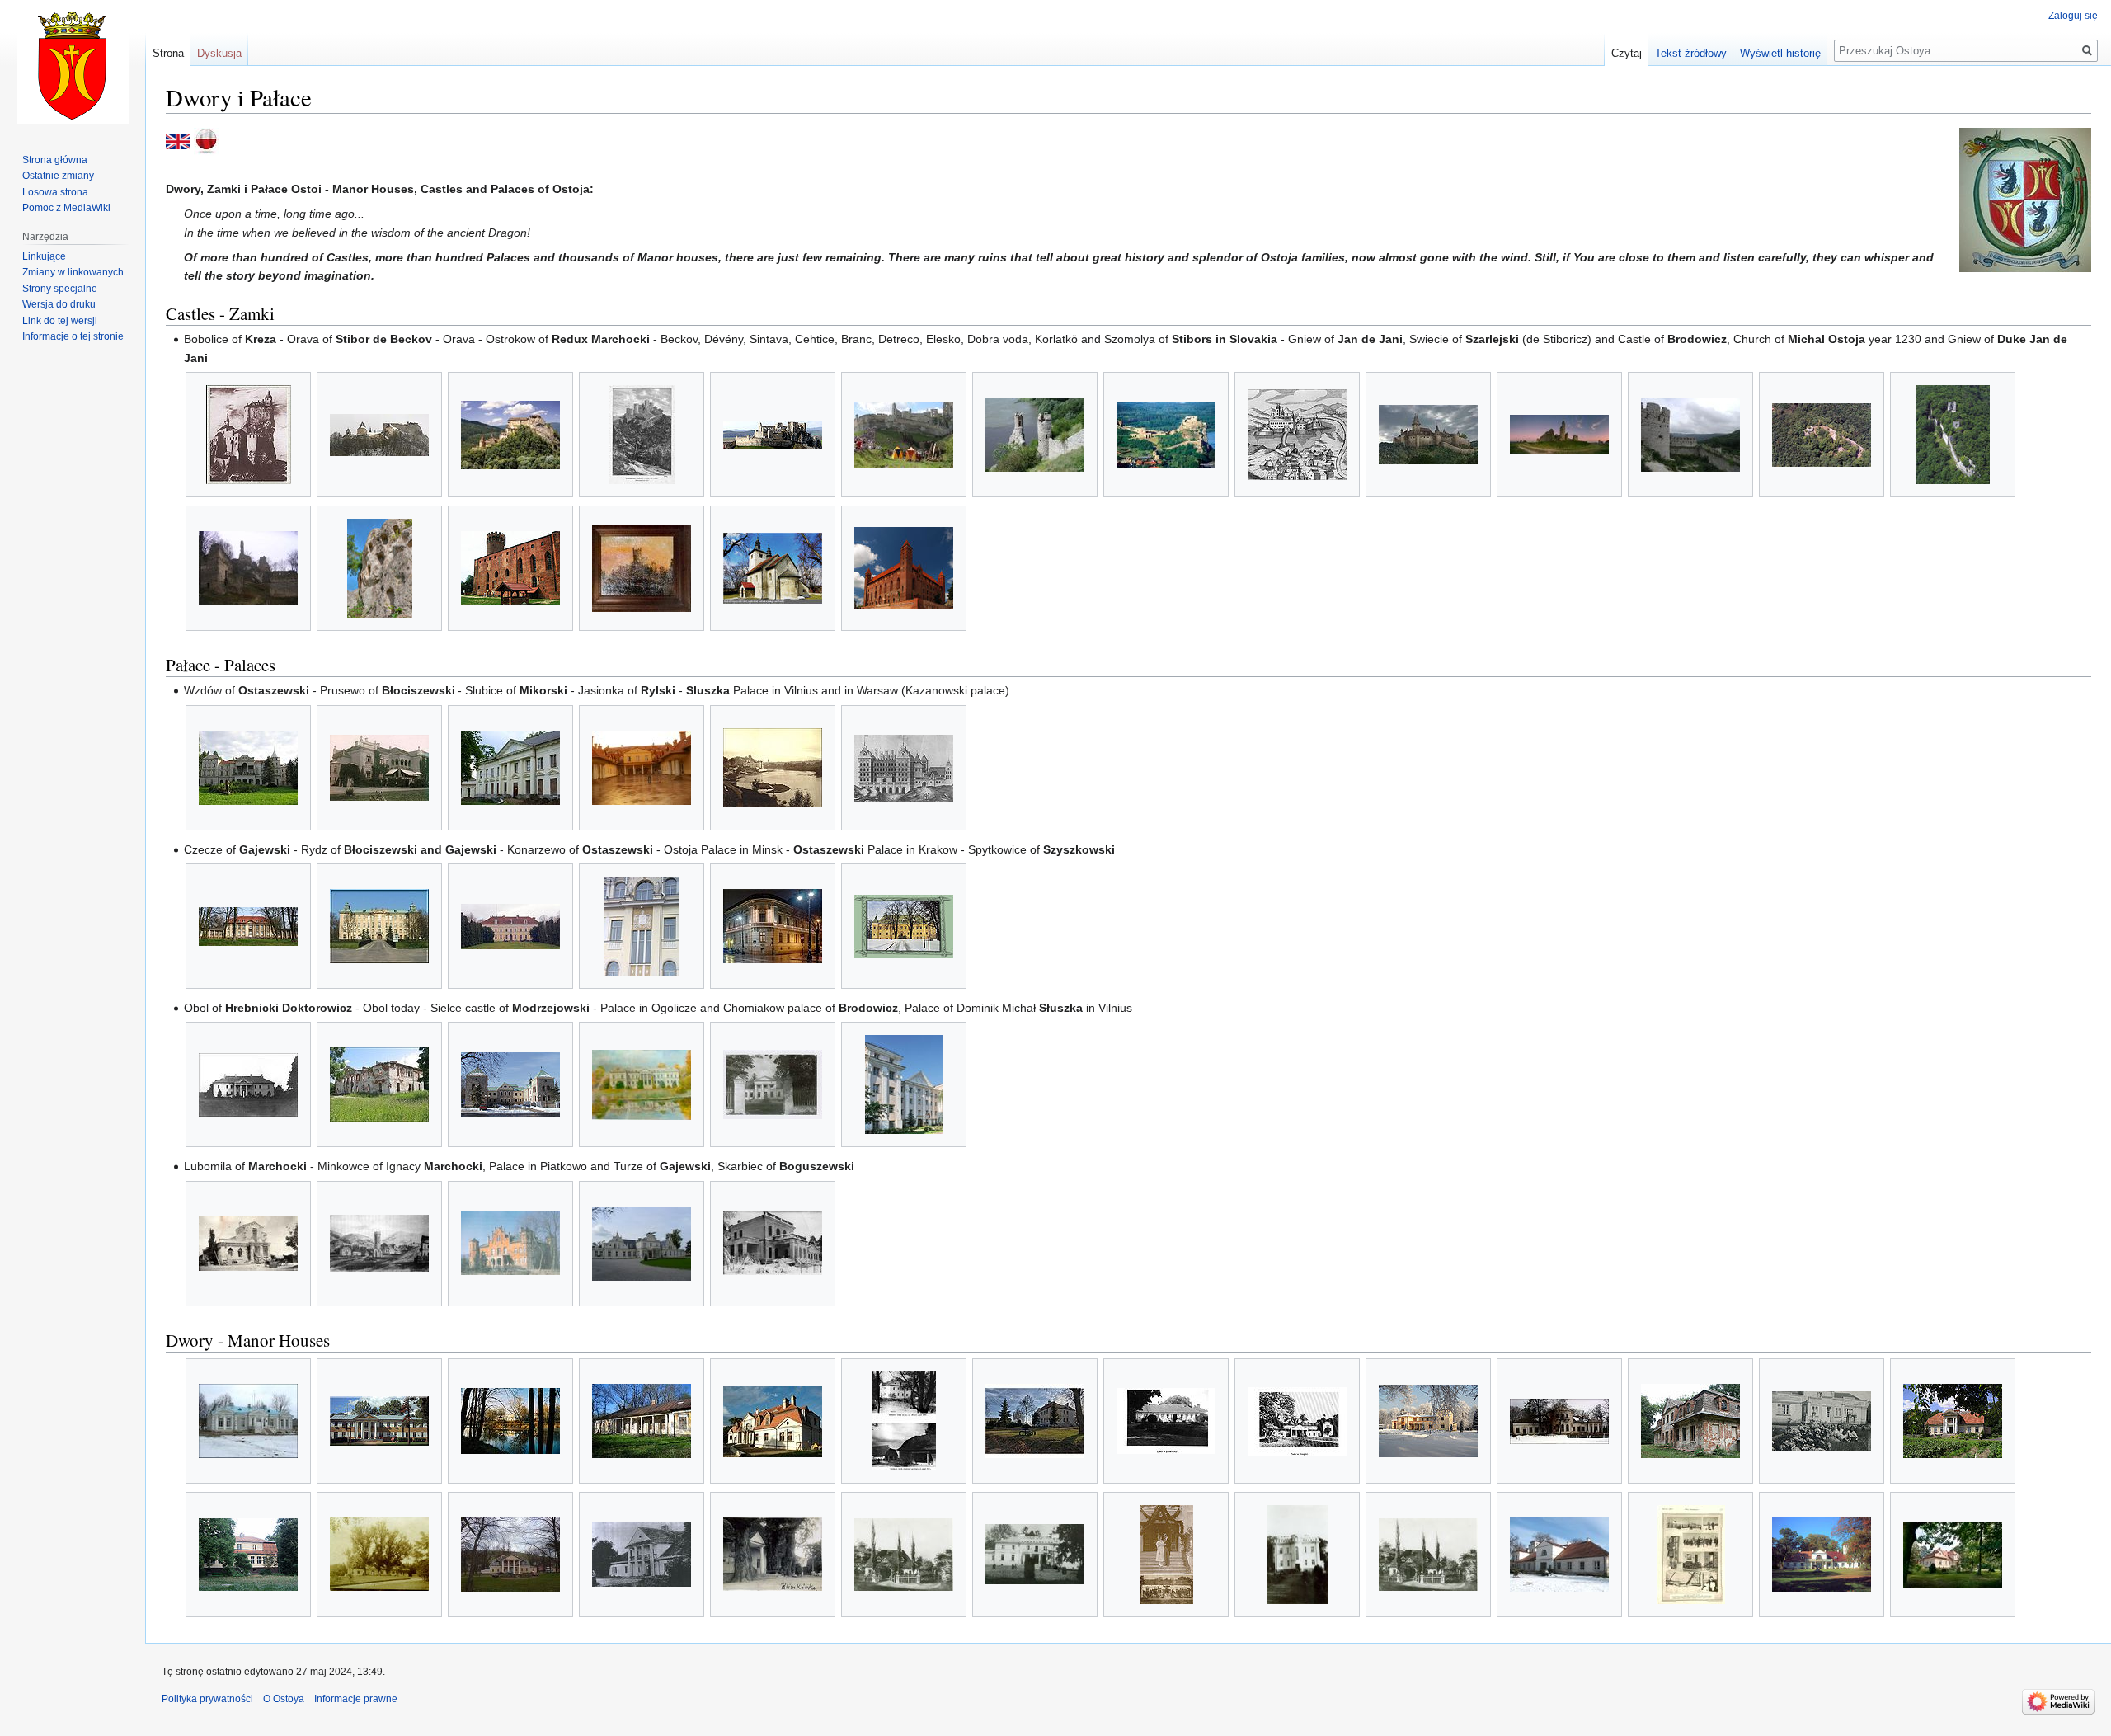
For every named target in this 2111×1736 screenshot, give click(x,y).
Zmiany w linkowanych (73, 272)
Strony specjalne (60, 289)
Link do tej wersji (60, 321)
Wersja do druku (59, 304)
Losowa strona (55, 192)
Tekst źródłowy (1691, 53)
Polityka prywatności (207, 1699)
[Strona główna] (73, 66)
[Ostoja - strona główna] (206, 141)
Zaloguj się (2073, 16)
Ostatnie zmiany (58, 176)
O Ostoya (284, 1699)
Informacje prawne (356, 1699)
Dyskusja (219, 53)
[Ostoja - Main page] (178, 141)
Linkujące (44, 256)
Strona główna (55, 160)
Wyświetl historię (1780, 53)
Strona (168, 53)
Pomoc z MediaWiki (66, 208)
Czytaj (1627, 53)
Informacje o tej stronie (73, 336)
